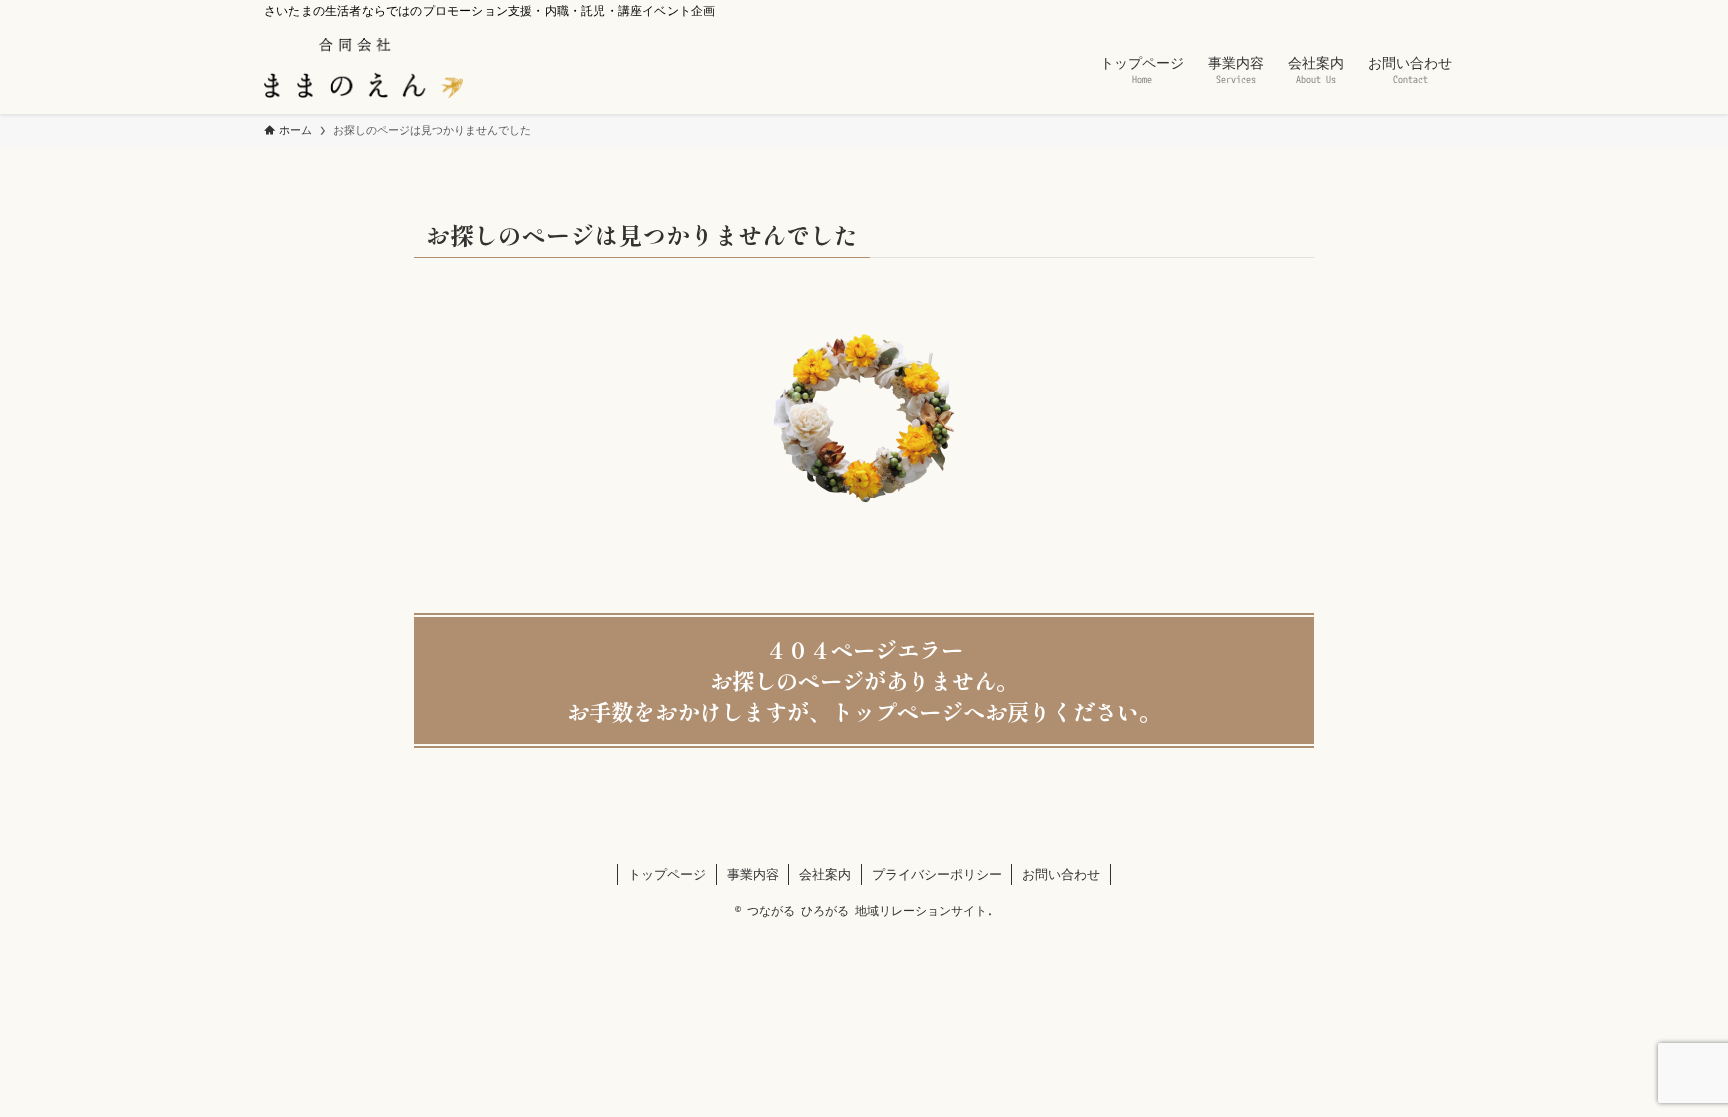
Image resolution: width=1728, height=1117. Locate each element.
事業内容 (753, 874)
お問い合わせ (1061, 874)
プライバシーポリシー (937, 874)
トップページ (667, 874)
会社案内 (825, 874)
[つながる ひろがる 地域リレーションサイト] (363, 68)
